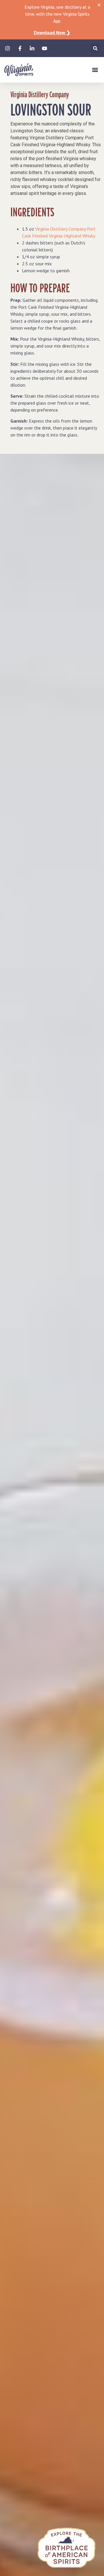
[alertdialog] (52, 20)
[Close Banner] (99, 5)
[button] (95, 48)
